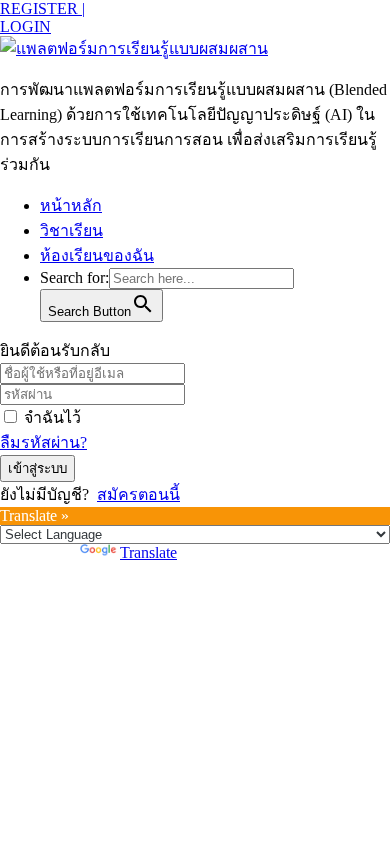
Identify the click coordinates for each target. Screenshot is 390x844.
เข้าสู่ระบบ (37, 468)
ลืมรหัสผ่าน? (43, 442)
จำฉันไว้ (52, 417)
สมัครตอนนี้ (138, 494)
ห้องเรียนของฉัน (97, 255)
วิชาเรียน (71, 230)
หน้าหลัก (71, 205)
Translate (148, 552)
